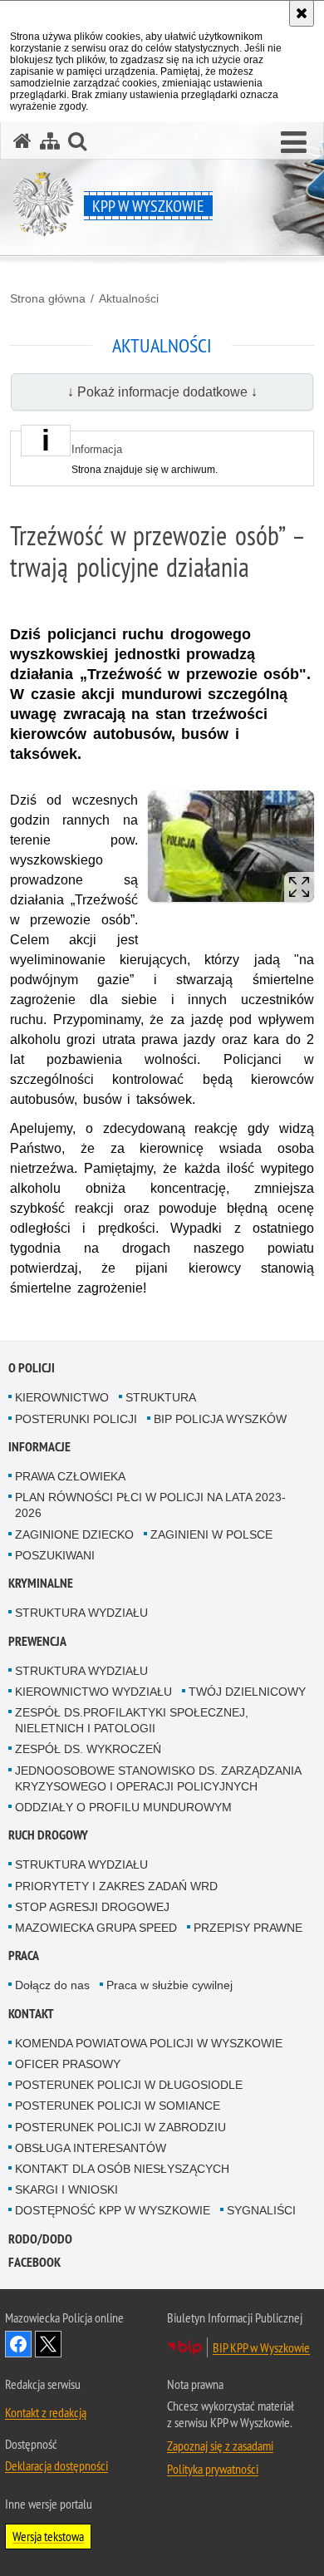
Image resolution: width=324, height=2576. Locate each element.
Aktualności (129, 298)
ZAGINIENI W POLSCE (211, 1534)
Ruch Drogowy (48, 1835)
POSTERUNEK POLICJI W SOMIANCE (118, 2106)
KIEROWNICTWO (62, 1397)
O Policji (32, 1368)
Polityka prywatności (213, 2469)
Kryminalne (41, 1583)
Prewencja (37, 1641)
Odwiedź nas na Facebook (18, 2344)
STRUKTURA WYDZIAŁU (81, 1613)
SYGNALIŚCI (261, 2210)
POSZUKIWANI (55, 1555)
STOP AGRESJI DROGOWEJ (92, 1907)
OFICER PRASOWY (68, 2064)
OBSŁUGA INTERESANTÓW (91, 2148)
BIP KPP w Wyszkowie (261, 2347)
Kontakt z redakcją (46, 2412)
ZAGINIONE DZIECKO (74, 1534)
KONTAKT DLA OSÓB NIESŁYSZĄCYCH (122, 2169)
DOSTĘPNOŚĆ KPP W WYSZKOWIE (113, 2210)
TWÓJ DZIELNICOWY (247, 1692)
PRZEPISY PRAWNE (248, 1928)
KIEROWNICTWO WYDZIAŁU (93, 1692)
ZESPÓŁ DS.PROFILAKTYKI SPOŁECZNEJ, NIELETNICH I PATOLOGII (132, 1720)
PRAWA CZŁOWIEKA (70, 1476)
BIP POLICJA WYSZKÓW (220, 1419)
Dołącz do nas (52, 1985)
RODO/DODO (40, 2239)
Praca (24, 1955)
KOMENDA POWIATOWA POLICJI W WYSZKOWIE (149, 2043)
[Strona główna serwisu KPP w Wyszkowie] (22, 141)
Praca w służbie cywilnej (169, 1985)
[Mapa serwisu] (50, 141)
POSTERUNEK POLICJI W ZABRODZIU (120, 2127)
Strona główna (48, 298)
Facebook (34, 2262)
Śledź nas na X (48, 2344)
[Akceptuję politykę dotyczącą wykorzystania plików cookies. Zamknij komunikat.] (302, 13)
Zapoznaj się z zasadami (220, 2445)
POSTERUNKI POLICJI (76, 1419)
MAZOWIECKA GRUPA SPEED (96, 1928)
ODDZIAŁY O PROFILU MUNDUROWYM (123, 1807)
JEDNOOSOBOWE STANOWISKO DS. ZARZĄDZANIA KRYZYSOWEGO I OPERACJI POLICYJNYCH (158, 1778)
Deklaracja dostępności (56, 2465)
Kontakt (31, 2014)
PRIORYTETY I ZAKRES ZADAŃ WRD (116, 1886)
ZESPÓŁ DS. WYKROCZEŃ (88, 1749)
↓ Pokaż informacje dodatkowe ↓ (162, 392)
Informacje (39, 1447)
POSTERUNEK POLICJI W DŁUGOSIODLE (129, 2085)
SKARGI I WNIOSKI (66, 2189)
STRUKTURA (161, 1397)
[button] (294, 143)
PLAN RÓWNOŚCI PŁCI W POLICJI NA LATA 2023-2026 (150, 1505)
